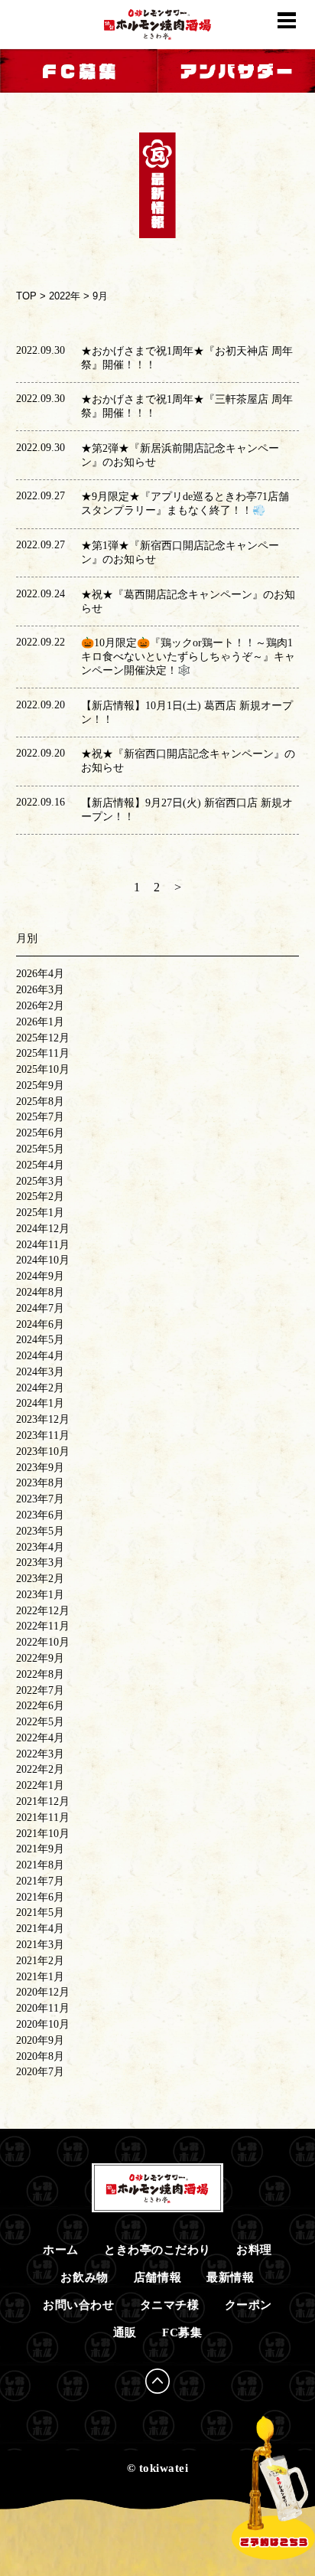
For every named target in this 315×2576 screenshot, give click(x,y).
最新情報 (230, 2277)
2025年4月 (40, 1165)
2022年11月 (43, 1626)
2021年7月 (40, 1881)
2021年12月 (43, 1801)
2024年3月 (40, 1372)
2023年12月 (43, 1419)
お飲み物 (84, 2277)
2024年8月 (40, 1292)
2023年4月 (40, 1547)
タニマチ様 (170, 2305)
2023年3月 (40, 1563)
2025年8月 (40, 1102)
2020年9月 (40, 2040)
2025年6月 (40, 1133)
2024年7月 (40, 1308)
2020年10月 (43, 2024)
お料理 (254, 2249)
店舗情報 (157, 2277)
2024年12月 (43, 1229)
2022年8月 (40, 1674)
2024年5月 (40, 1340)
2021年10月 (43, 1834)
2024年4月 (40, 1356)
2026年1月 (40, 1022)
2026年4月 (40, 974)
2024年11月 (43, 1245)
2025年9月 (40, 1085)
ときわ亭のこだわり (157, 2249)
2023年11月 (43, 1435)
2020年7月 (40, 2072)
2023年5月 (40, 1531)
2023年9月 (40, 1468)
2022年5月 (40, 1722)
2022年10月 (43, 1642)
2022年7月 (40, 1690)
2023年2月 (40, 1579)
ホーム (61, 2249)
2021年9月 (40, 1849)
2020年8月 (40, 2056)
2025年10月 (43, 1069)
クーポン (248, 2305)
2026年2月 (40, 1006)
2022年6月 (40, 1706)
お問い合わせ (78, 2305)
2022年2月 (40, 1769)
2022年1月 (40, 1785)
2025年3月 (40, 1181)
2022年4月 (40, 1738)
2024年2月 (40, 1388)
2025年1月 (40, 1213)
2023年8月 (40, 1483)
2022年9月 (40, 1658)
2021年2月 (40, 1961)
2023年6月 (40, 1515)
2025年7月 (40, 1117)
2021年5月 (40, 1912)
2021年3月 (40, 1945)
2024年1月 (40, 1403)
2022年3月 (40, 1754)
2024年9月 (40, 1276)
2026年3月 (40, 990)
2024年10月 (43, 1260)
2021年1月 (40, 1977)
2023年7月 (40, 1499)
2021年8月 (40, 1865)
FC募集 (182, 2332)
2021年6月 (40, 1897)
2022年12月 (43, 1611)
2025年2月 (40, 1196)
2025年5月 (40, 1149)
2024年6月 (40, 1324)
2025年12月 (43, 1038)
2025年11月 (43, 1053)
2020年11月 (43, 2008)
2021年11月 (43, 1818)
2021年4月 (40, 1929)
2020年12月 (43, 1992)
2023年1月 (40, 1595)
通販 (125, 2332)
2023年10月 (43, 1451)
